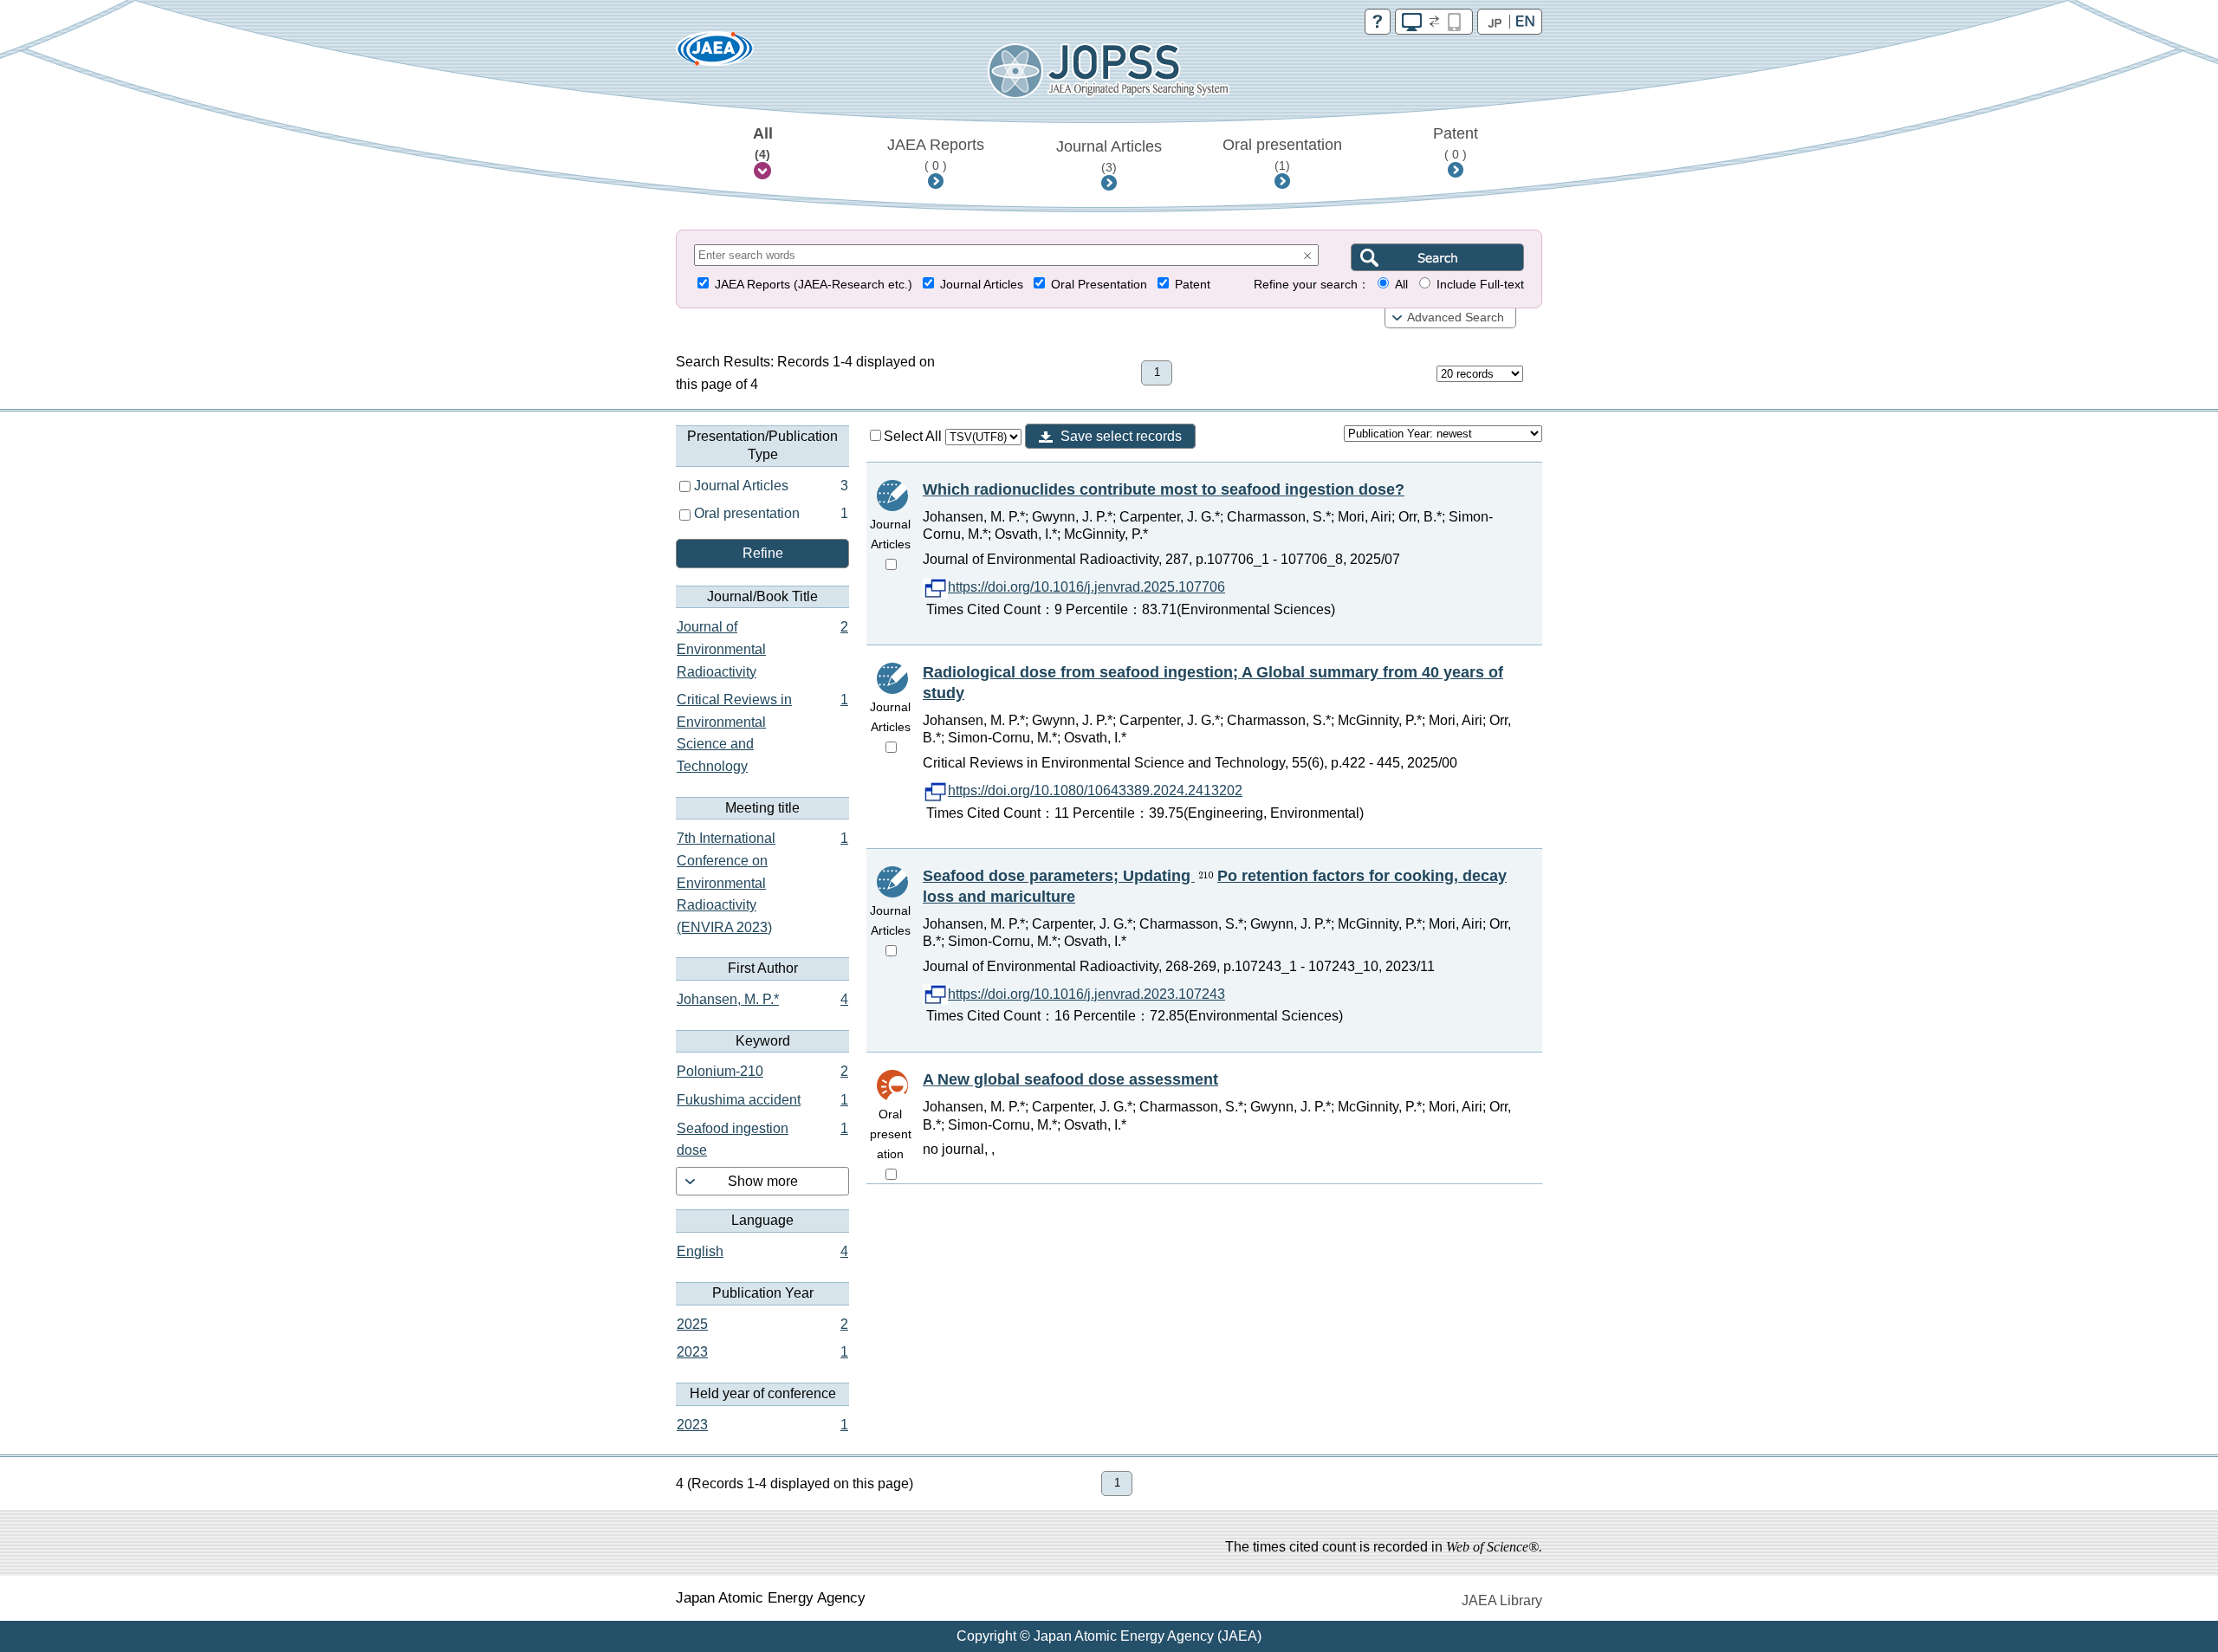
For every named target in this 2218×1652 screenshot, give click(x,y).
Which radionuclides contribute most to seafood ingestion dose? (1164, 489)
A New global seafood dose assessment (1070, 1079)
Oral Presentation (1099, 285)
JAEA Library (1502, 1600)
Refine (763, 553)
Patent (1456, 143)
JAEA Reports (936, 154)
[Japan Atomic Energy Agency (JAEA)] (715, 54)
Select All (914, 436)
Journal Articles (1109, 156)
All (763, 143)
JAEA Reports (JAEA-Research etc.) (814, 285)
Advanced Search (1456, 317)
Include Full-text (1480, 285)
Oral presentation (1282, 154)
